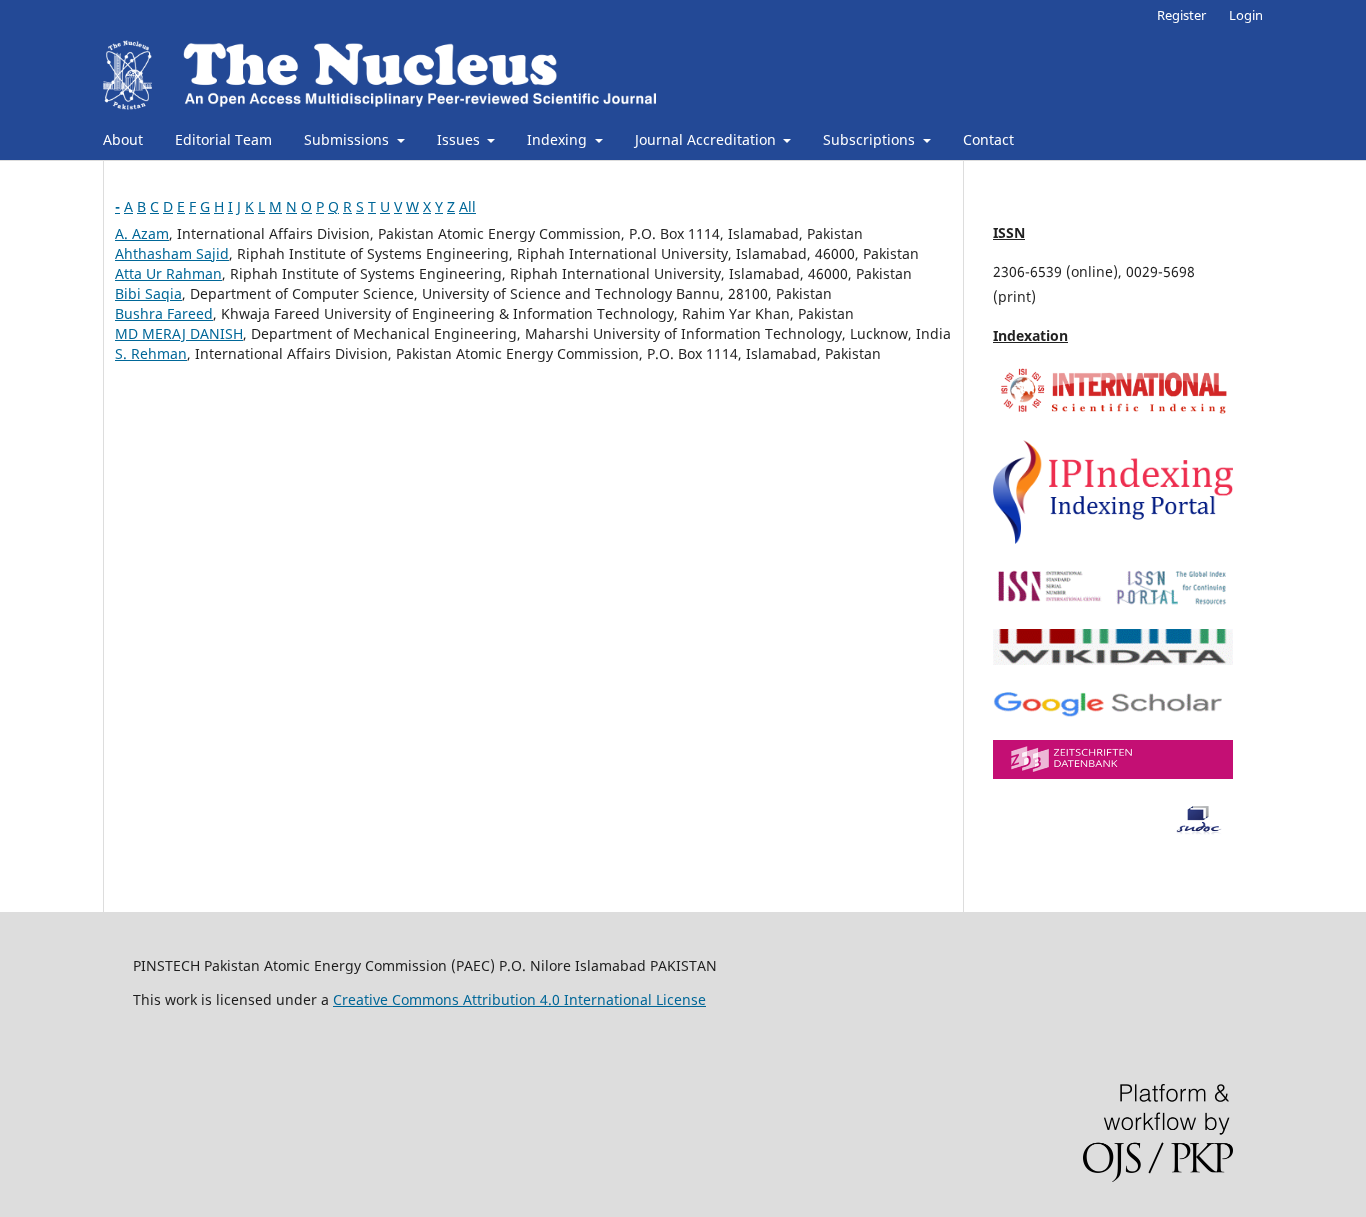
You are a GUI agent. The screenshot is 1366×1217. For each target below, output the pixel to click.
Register (1181, 15)
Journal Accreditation (707, 139)
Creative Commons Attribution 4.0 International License (519, 999)
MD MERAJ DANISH (179, 333)
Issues (460, 139)
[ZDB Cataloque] (1113, 773)
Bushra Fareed (164, 313)
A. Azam (142, 233)
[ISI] (1113, 412)
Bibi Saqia (148, 293)
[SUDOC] (1113, 829)
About (123, 139)
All (467, 206)
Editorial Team (223, 139)
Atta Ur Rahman (168, 273)
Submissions (348, 139)
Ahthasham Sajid (172, 253)
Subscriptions (871, 139)
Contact (988, 139)
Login (1246, 15)
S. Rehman (151, 353)
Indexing (559, 139)
